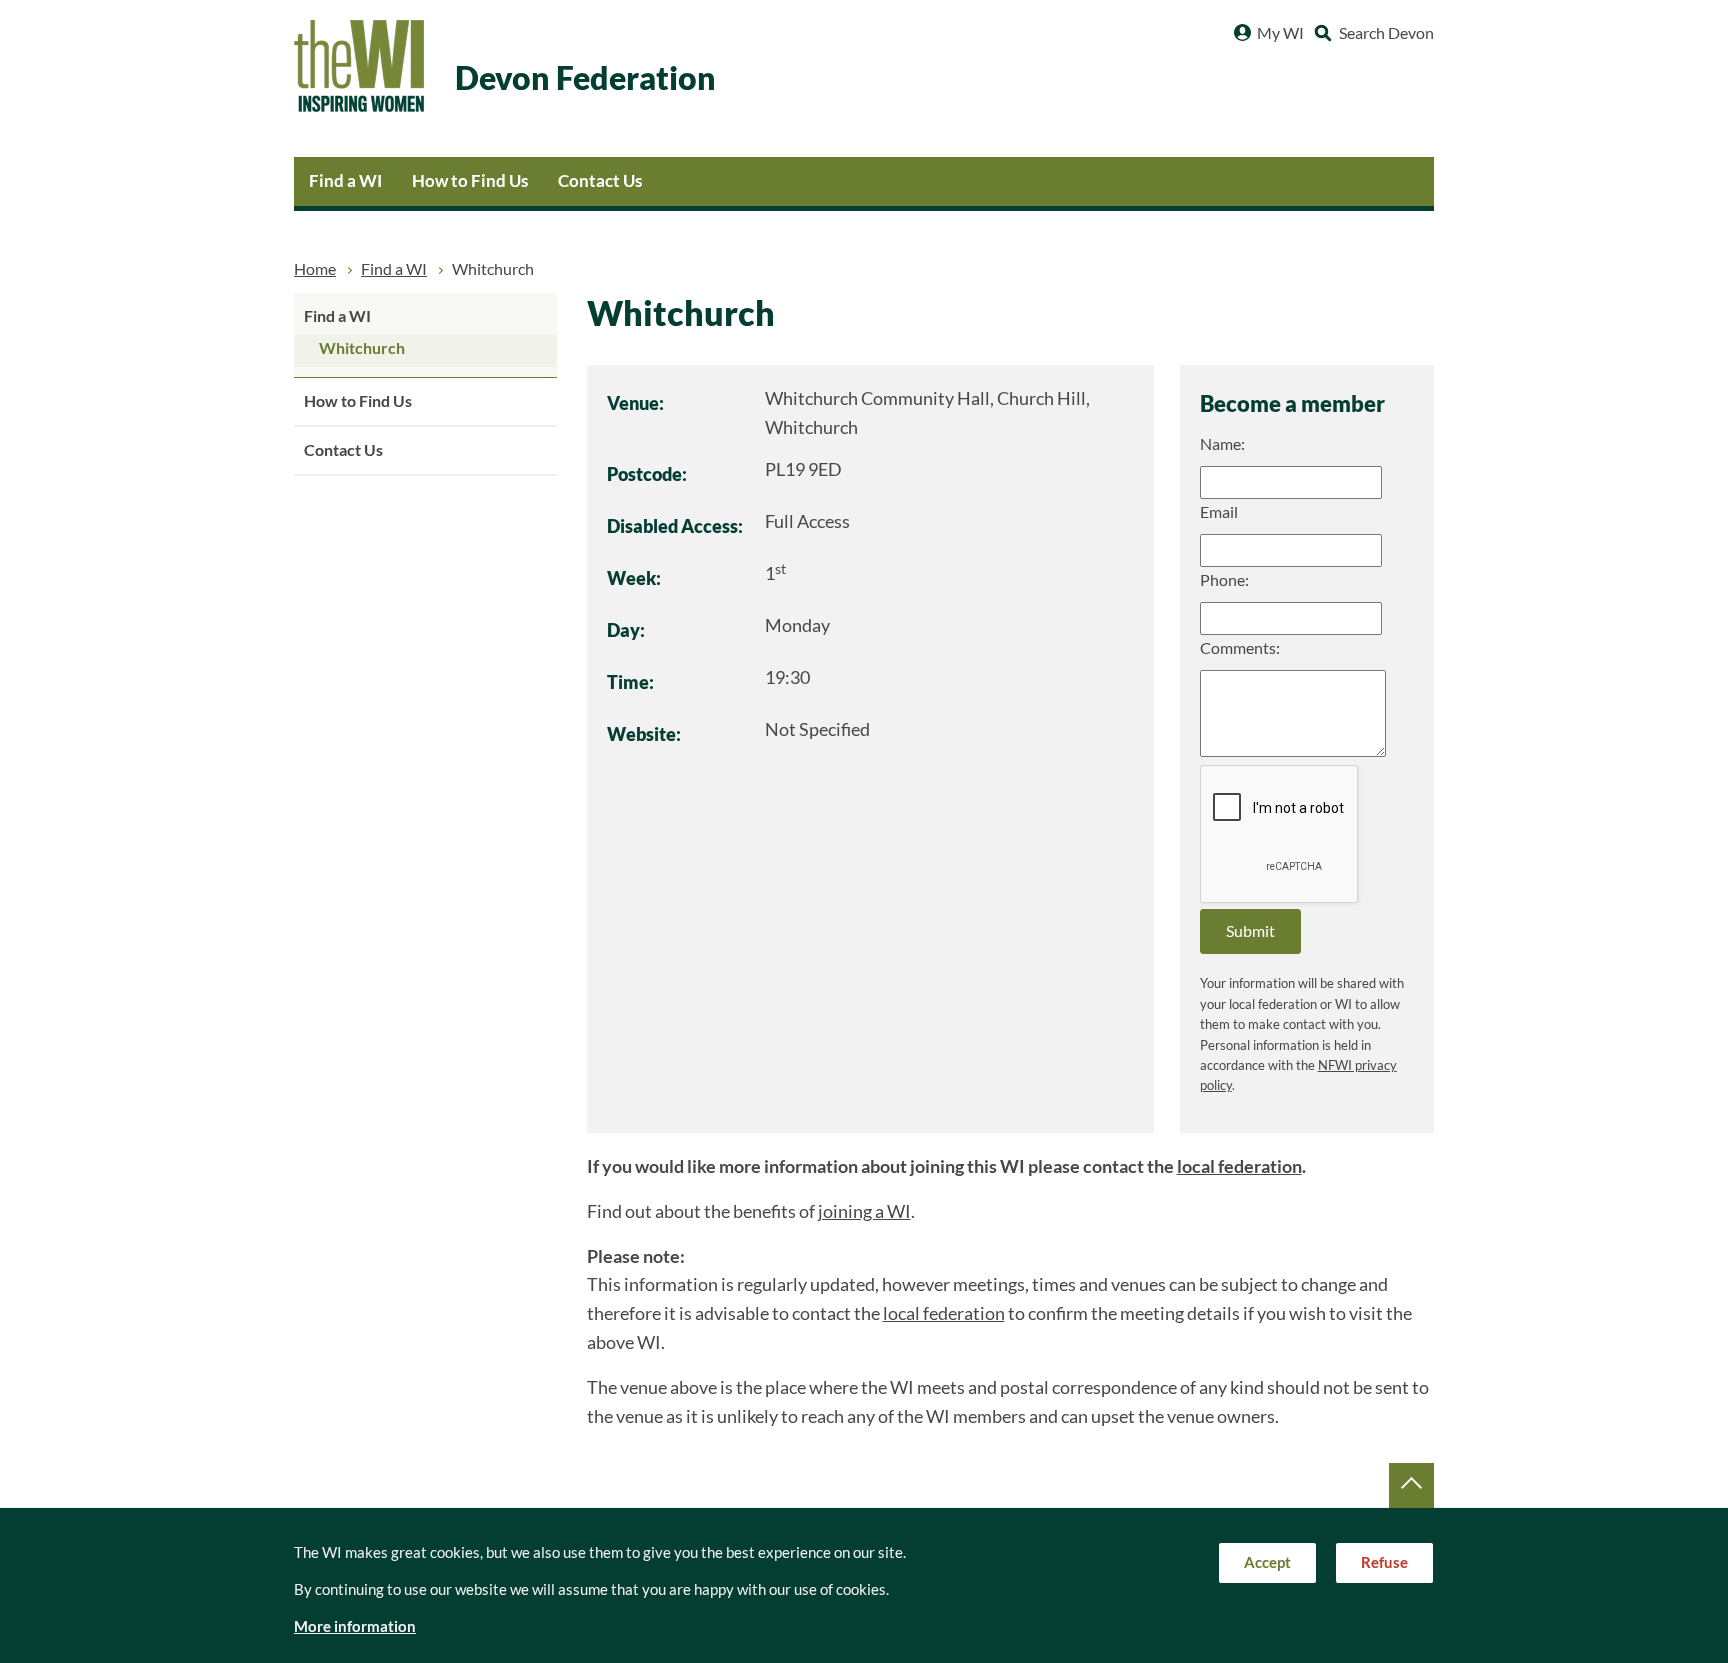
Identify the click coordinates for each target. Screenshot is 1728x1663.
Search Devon (1386, 33)
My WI (1280, 33)
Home (315, 269)
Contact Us (600, 180)
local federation (1239, 1166)
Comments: (1240, 648)
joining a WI (864, 1211)
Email (1219, 512)
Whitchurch (362, 348)
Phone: (1224, 580)
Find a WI (345, 180)
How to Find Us (470, 180)
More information (355, 1626)
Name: (1222, 444)
